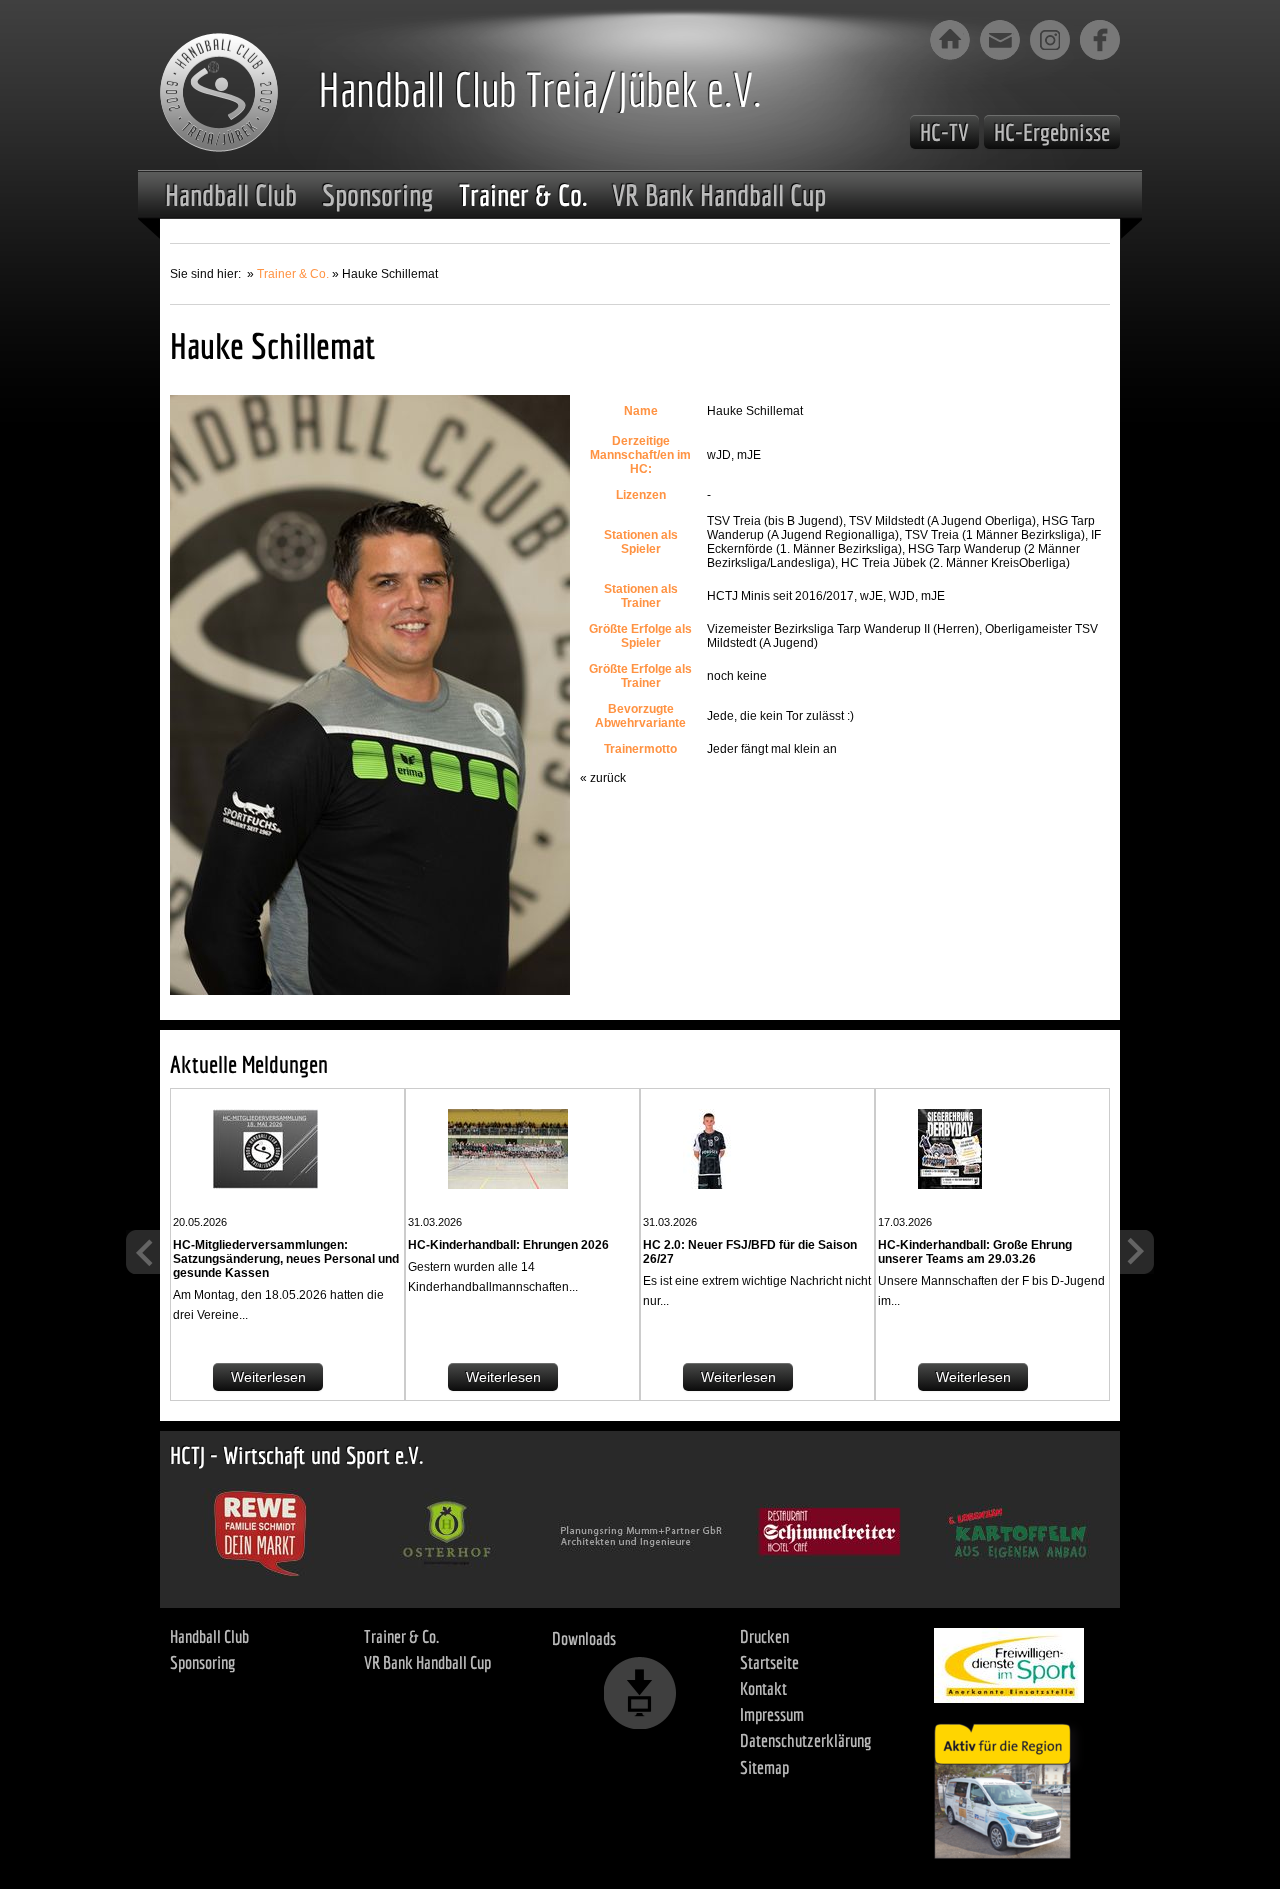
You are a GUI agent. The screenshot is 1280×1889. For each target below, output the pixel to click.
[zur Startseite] (950, 40)
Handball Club (231, 195)
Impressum (772, 1714)
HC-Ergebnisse (1052, 132)
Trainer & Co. (523, 195)
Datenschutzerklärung (806, 1740)
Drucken (764, 1636)
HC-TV (944, 132)
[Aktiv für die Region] (1009, 1786)
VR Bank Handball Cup (719, 195)
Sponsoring (378, 195)
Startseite (769, 1662)
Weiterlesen (268, 1377)
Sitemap (764, 1767)
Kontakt (763, 1688)
